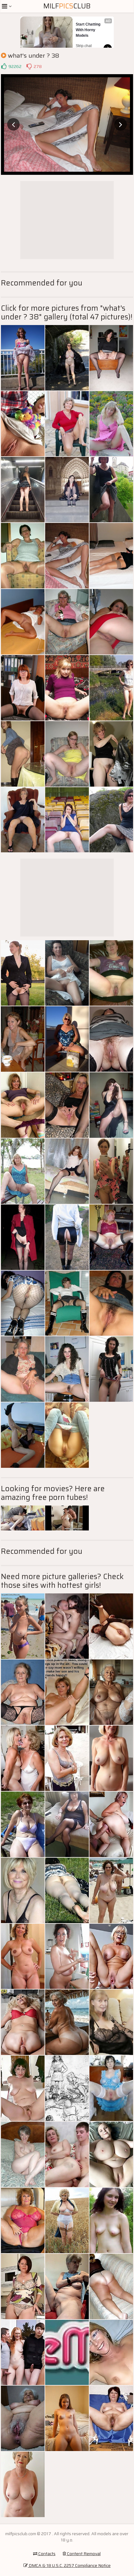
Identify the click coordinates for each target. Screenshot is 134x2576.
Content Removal (83, 2554)
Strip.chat (84, 46)
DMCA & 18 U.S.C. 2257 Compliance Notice (69, 2565)
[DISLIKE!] (29, 66)
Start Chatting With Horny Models (89, 30)
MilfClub (67, 6)
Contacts (46, 2554)
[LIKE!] (4, 66)
